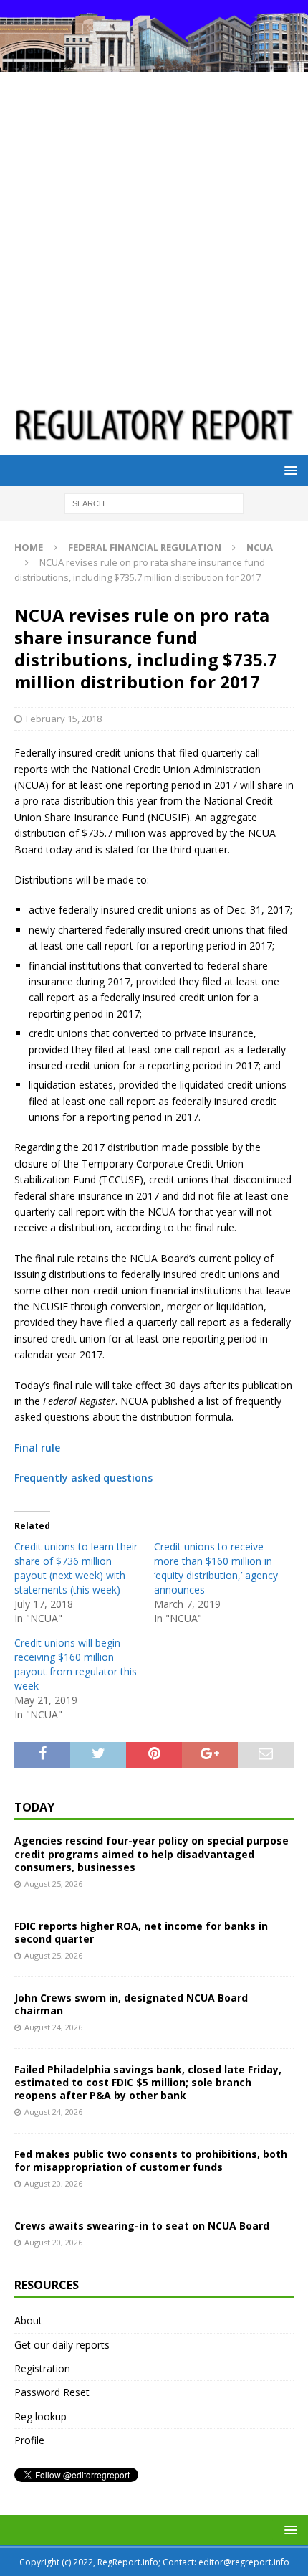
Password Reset (52, 2392)
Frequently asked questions (83, 1478)
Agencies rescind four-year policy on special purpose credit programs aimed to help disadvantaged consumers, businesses (151, 1853)
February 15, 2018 (64, 719)
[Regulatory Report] (154, 63)
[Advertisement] (154, 233)
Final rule (37, 1448)
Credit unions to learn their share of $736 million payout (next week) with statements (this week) (76, 1568)
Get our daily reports (62, 2345)
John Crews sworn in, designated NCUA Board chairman (131, 2004)
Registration (42, 2368)
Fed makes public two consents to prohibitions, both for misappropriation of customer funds (151, 2160)
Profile (29, 2440)
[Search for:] (154, 503)
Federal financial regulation (145, 547)
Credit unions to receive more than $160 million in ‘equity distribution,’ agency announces (216, 1568)
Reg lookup (40, 2416)
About (28, 2320)
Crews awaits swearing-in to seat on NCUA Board (142, 2226)
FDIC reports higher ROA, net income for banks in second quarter (141, 1932)
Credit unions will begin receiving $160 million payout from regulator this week (76, 1664)
